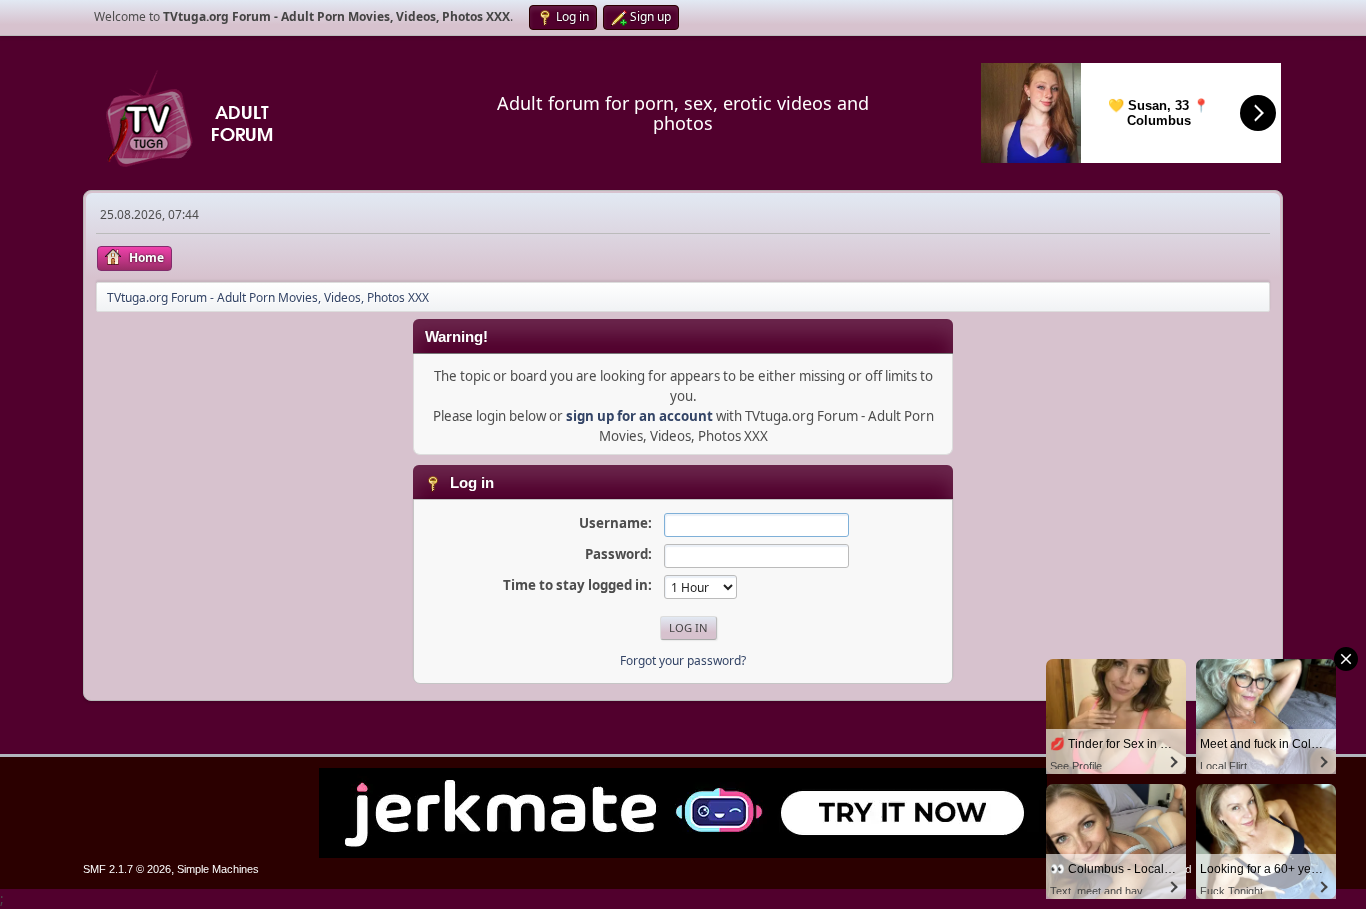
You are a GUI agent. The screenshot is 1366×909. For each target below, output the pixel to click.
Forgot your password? (683, 660)
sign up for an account (639, 416)
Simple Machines (218, 869)
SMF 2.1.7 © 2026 (127, 869)
